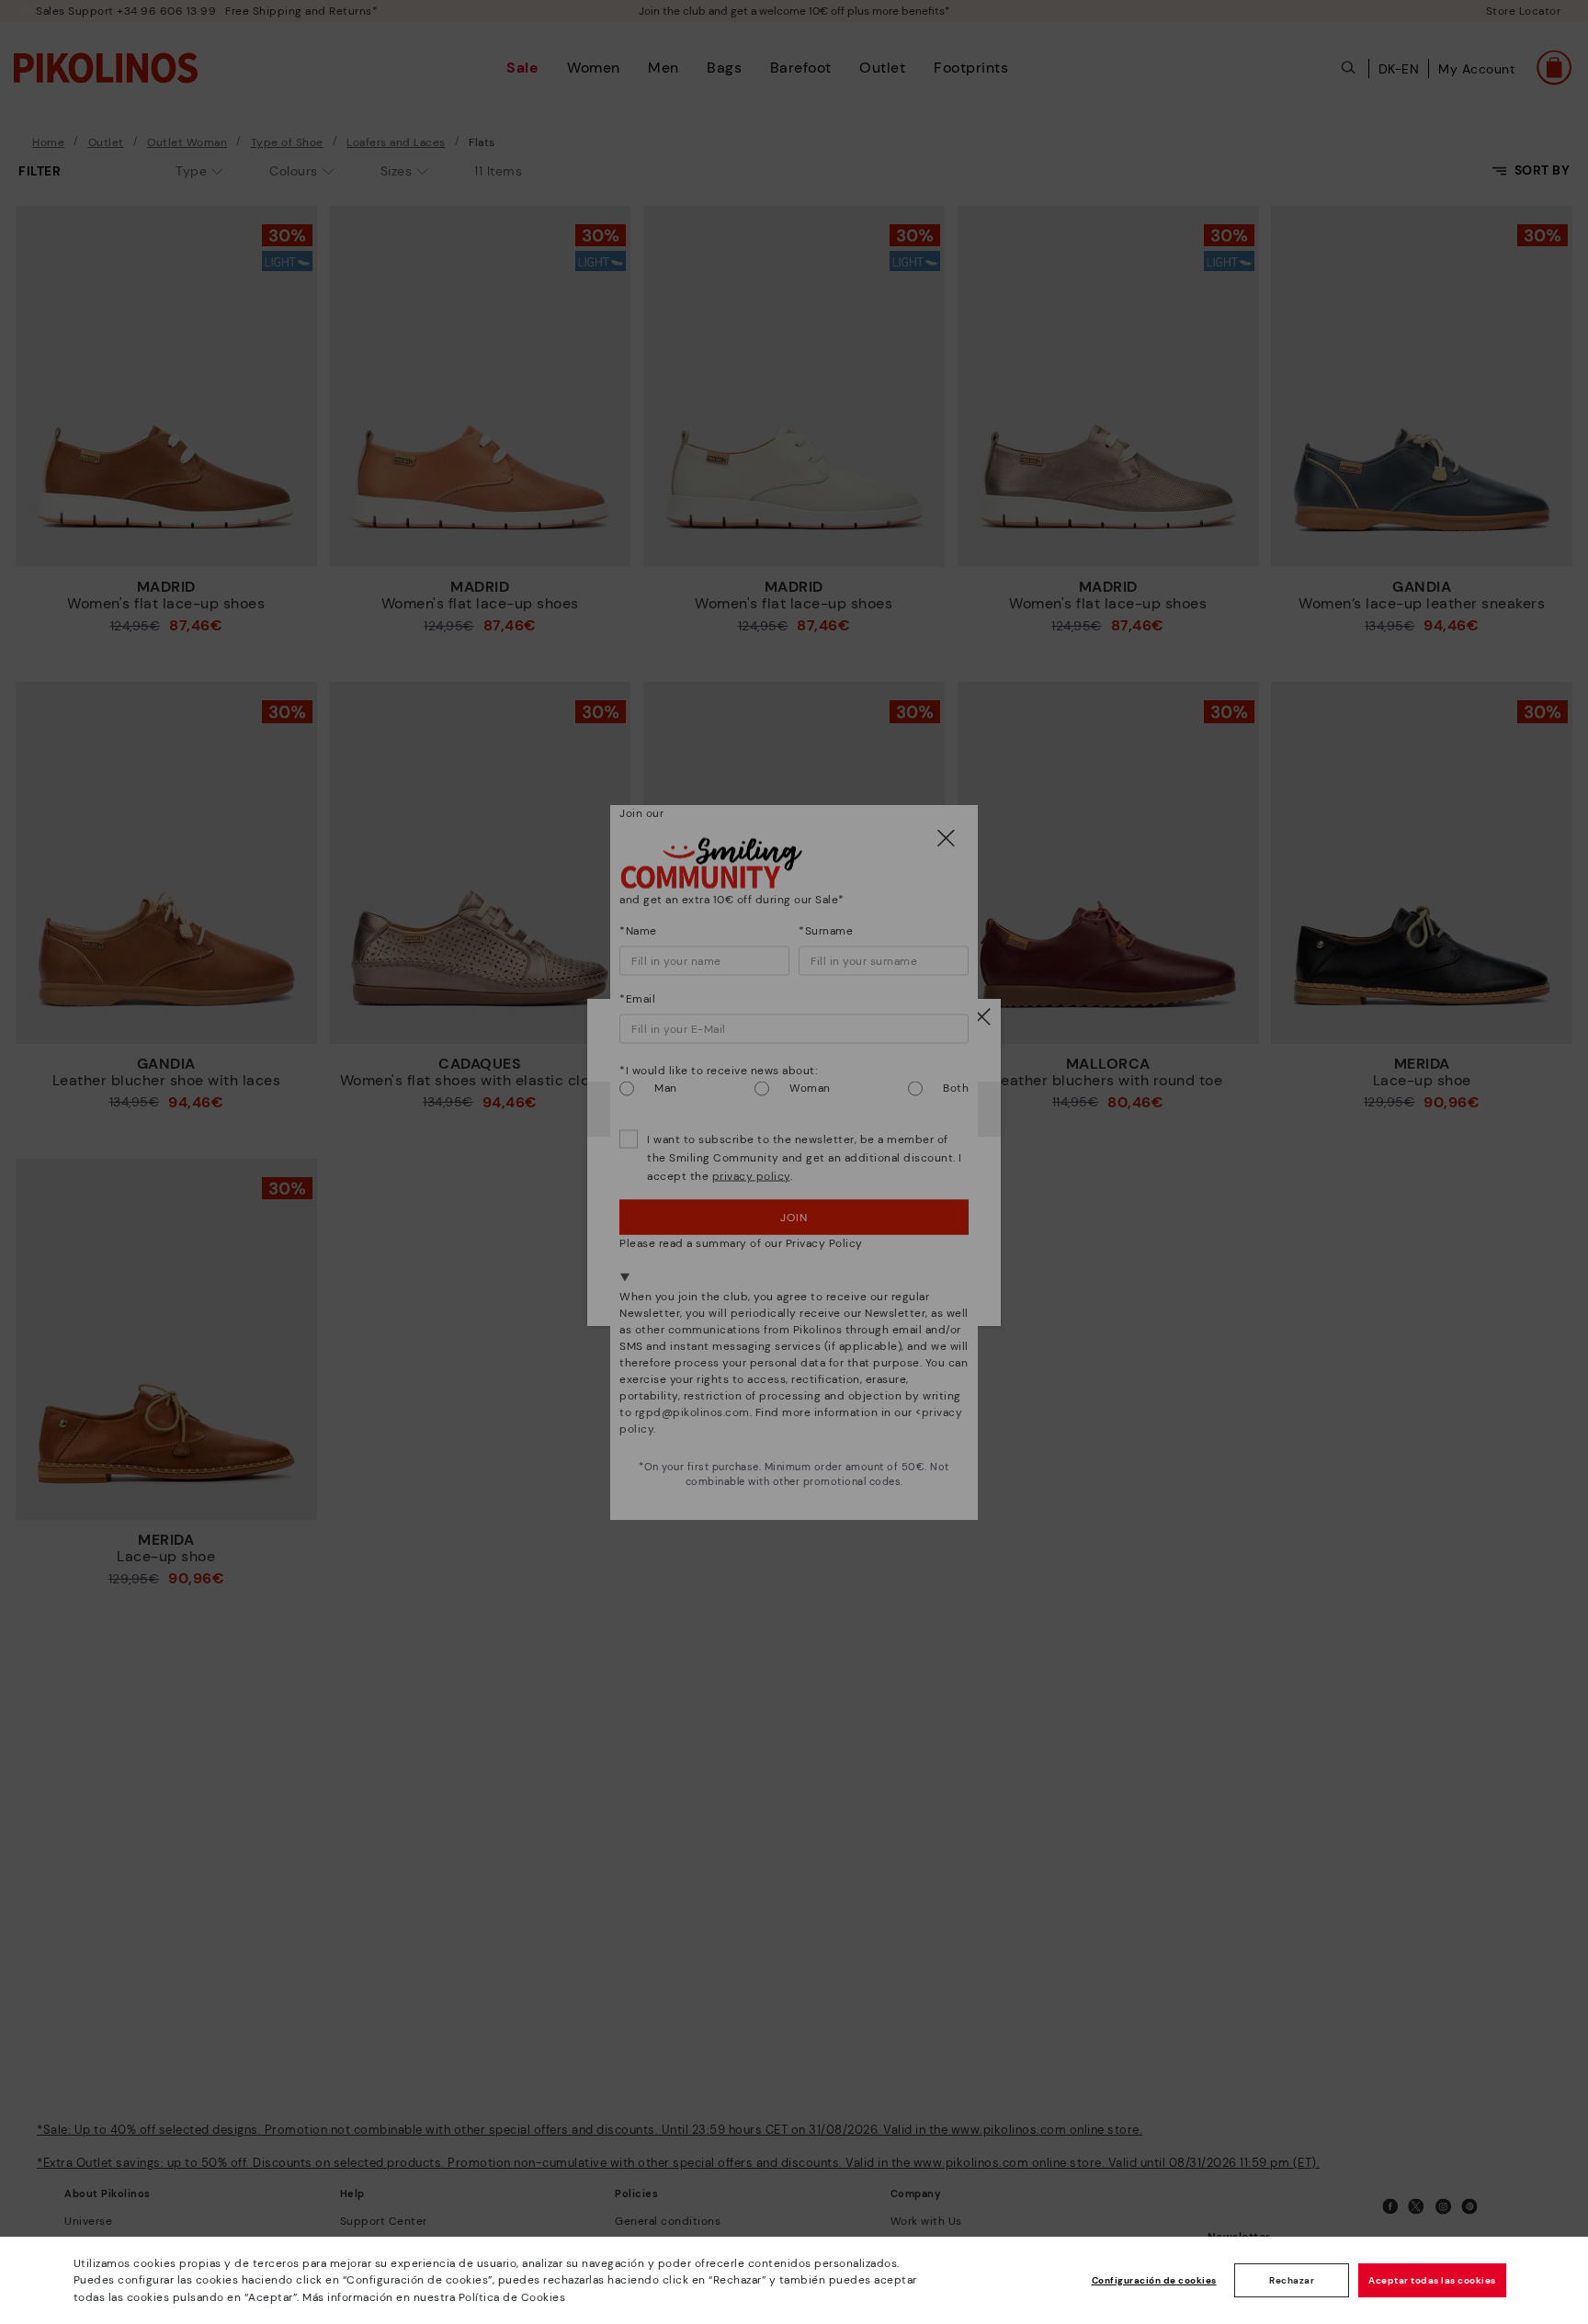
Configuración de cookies (1154, 2280)
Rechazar (1292, 2280)
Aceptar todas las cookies (1432, 2280)
